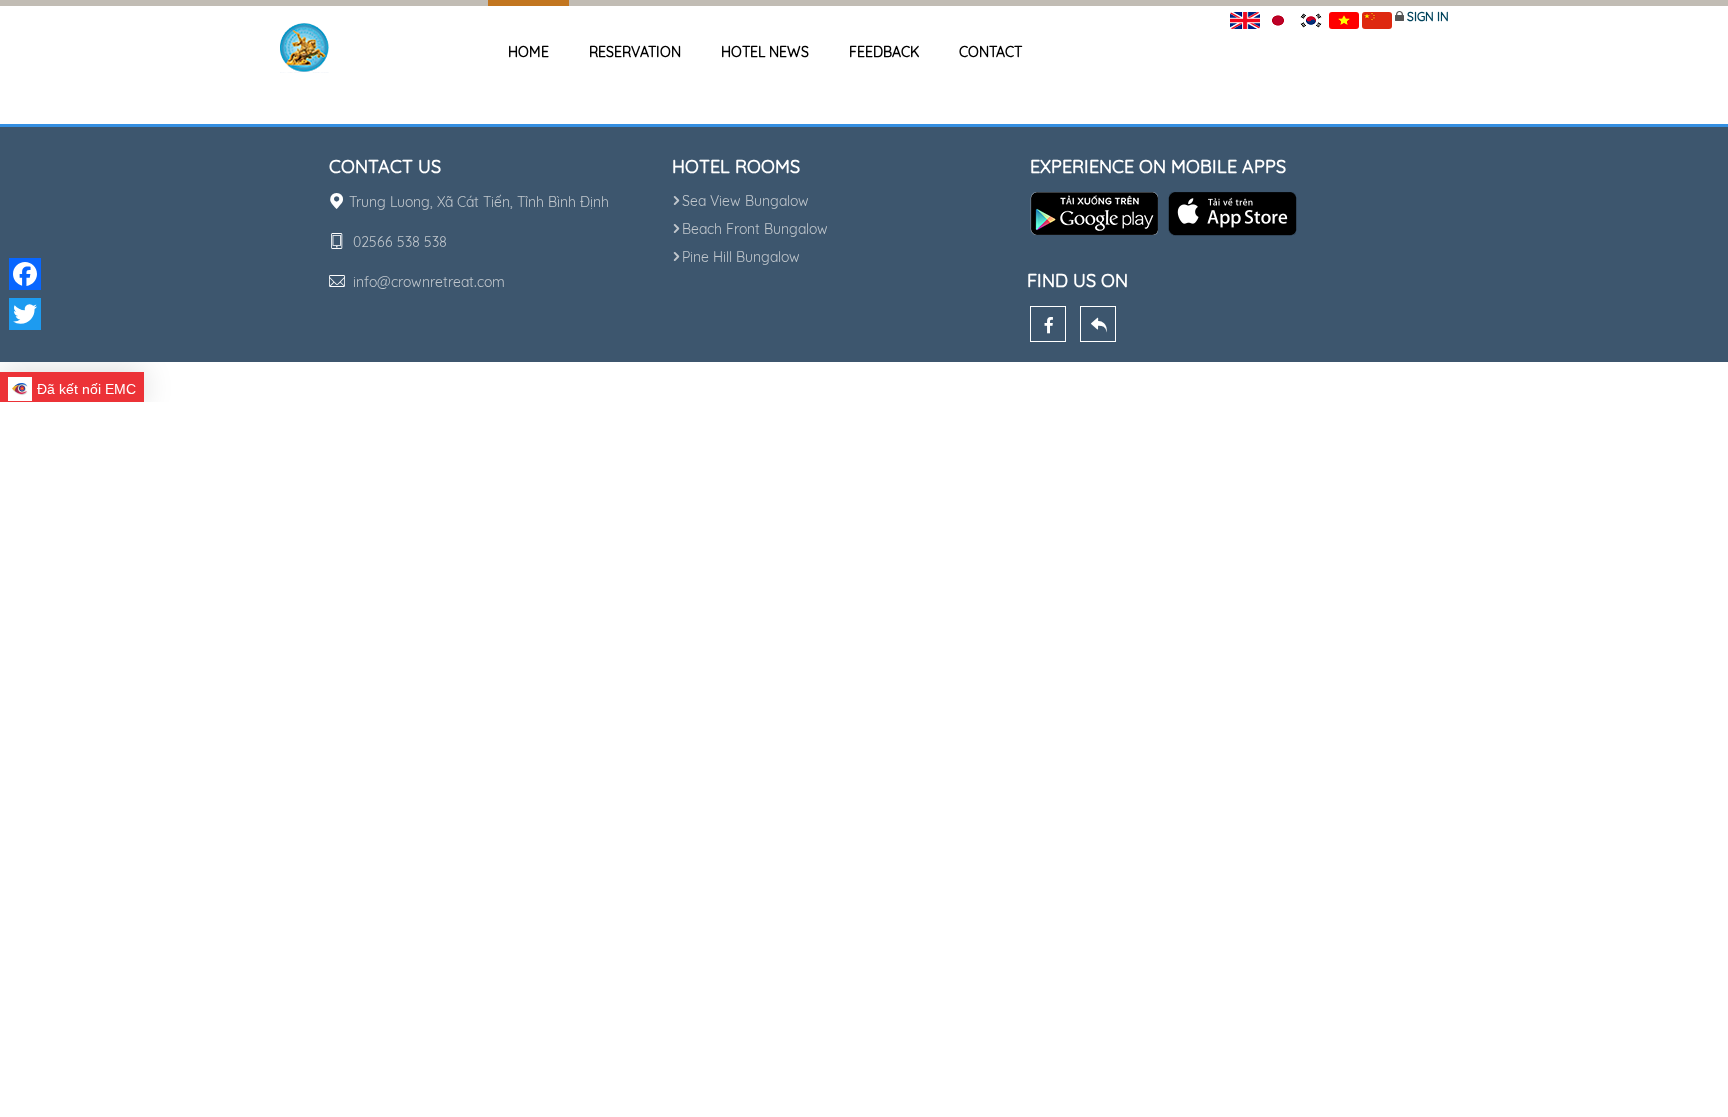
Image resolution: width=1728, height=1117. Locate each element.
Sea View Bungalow (745, 201)
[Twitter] (25, 314)
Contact (990, 52)
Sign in (1428, 16)
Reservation (635, 52)
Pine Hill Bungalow (741, 257)
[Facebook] (1048, 324)
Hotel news (765, 52)
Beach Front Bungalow (755, 229)
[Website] (1098, 324)
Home (528, 52)
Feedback (884, 52)
